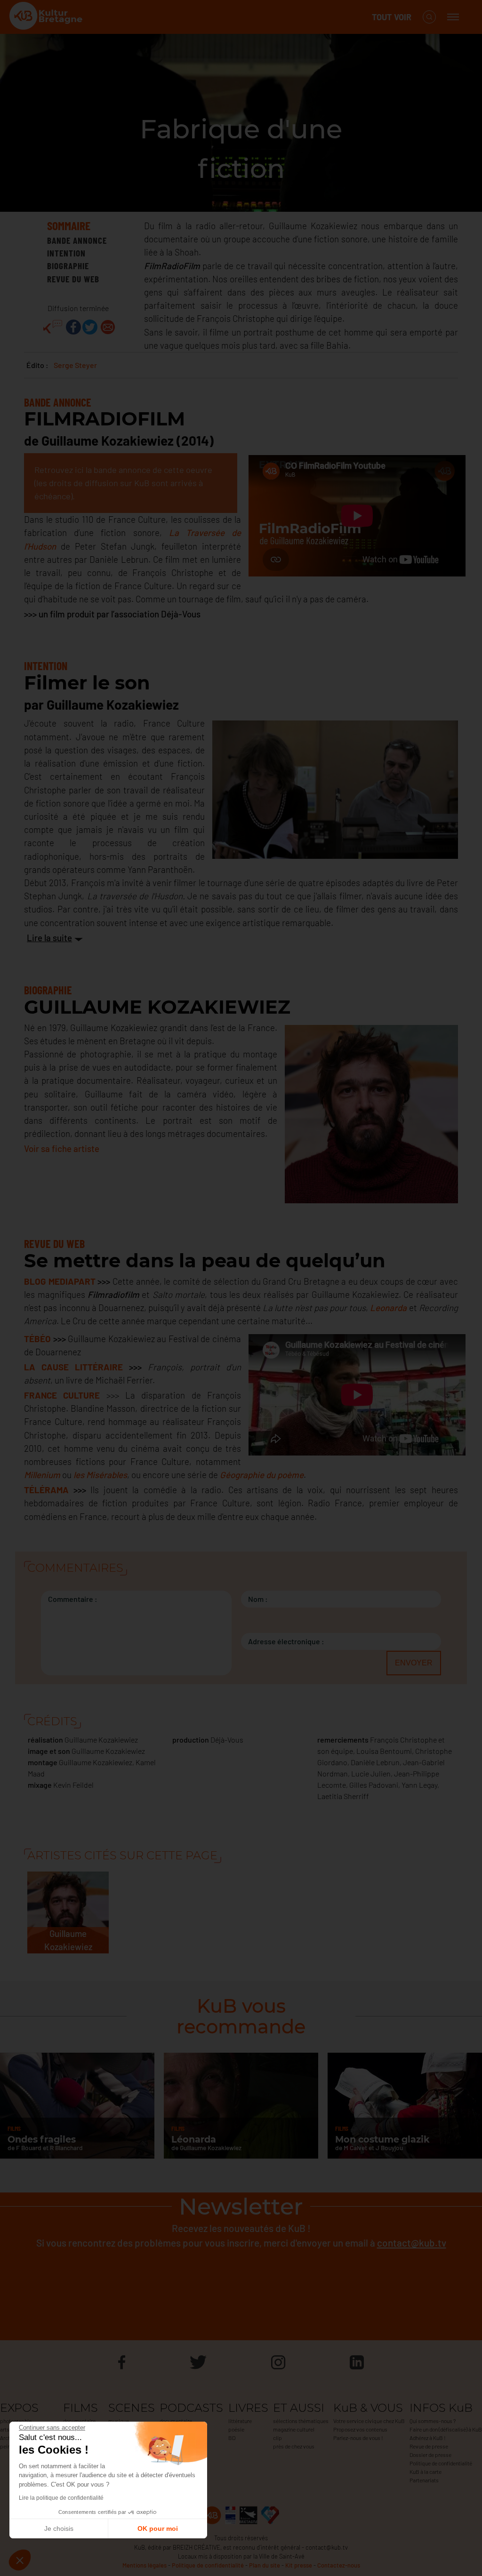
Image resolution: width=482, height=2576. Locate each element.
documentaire (79, 2421)
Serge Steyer (75, 365)
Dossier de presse (430, 2455)
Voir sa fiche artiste (62, 1148)
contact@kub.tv (412, 2243)
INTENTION (66, 253)
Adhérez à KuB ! (428, 2438)
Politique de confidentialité (441, 2463)
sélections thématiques (301, 2421)
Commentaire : (73, 1599)
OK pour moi (158, 2528)
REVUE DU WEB (73, 279)
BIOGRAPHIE (68, 266)
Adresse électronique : (286, 1641)
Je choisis (59, 2528)
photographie (16, 2421)
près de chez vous (294, 2446)
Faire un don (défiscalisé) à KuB (446, 2429)
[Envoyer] (108, 327)
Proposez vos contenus (360, 2429)
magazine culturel (294, 2429)
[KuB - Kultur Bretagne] (47, 17)
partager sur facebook (73, 327)
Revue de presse (429, 2446)
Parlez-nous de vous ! (358, 2438)
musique (119, 2421)
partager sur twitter (90, 327)
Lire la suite (49, 938)
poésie (236, 2429)
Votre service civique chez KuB (369, 2421)
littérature (240, 2421)
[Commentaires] (53, 327)
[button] (20, 2560)
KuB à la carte (426, 2472)
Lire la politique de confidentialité (61, 2498)
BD (232, 2438)
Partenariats (424, 2480)
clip (277, 2438)
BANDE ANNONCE (77, 240)
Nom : (258, 1599)
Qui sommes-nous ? (433, 2421)
